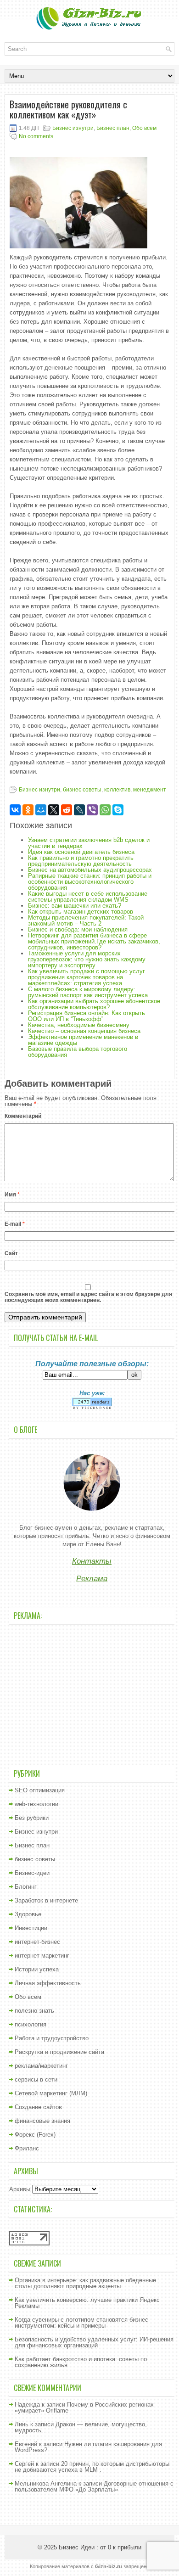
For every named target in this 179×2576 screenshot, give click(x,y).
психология (31, 2024)
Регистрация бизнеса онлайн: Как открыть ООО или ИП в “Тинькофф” (87, 1016)
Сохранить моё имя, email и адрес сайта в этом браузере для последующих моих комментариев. (88, 1297)
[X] (54, 810)
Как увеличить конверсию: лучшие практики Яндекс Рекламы (87, 2303)
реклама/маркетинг (41, 2066)
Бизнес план (113, 128)
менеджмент (150, 790)
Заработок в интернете (46, 1900)
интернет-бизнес (37, 1942)
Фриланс (27, 2148)
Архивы (20, 2189)
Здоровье (28, 1914)
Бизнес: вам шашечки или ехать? (75, 906)
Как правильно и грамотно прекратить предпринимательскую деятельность (81, 861)
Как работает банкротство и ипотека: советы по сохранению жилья (81, 2362)
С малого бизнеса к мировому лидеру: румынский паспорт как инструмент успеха (88, 992)
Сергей (24, 2464)
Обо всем (144, 128)
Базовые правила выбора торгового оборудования (78, 1052)
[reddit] (67, 810)
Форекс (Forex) (35, 2135)
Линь (22, 2424)
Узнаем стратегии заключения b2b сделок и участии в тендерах (89, 843)
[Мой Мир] (41, 810)
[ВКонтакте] (15, 810)
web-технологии (36, 1804)
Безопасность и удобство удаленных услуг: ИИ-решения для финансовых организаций (94, 2342)
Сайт (11, 1253)
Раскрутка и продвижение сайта (59, 2052)
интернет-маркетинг (42, 1956)
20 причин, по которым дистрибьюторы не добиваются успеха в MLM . (92, 2467)
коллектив (117, 790)
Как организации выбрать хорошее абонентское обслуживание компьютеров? (94, 1004)
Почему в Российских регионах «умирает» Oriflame (84, 2408)
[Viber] (92, 810)
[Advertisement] (92, 1694)
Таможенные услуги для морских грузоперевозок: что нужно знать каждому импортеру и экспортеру (87, 959)
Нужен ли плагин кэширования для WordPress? (88, 2447)
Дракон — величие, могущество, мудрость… (81, 2427)
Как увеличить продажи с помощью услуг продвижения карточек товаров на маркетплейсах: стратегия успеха (87, 977)
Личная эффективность (48, 1983)
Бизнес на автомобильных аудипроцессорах (90, 870)
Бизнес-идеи (32, 1873)
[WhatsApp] (105, 810)
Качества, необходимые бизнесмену (79, 1025)
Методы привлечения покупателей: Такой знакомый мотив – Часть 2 (86, 920)
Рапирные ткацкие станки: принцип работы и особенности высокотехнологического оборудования (90, 882)
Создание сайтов (38, 2107)
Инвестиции (31, 1928)
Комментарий (23, 1116)
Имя (12, 1195)
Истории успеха (37, 1969)
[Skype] (118, 810)
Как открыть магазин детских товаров (81, 912)
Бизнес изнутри (73, 128)
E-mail (15, 1224)
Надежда (27, 2405)
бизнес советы (82, 790)
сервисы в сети (36, 2079)
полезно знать (34, 2011)
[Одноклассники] (28, 810)
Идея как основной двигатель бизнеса (81, 852)
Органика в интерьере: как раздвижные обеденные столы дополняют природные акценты (85, 2283)
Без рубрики (32, 1818)
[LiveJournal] (79, 810)
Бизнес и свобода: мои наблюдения (78, 929)
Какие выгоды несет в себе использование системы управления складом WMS (88, 897)
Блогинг (26, 1887)
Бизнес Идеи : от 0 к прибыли (100, 2547)
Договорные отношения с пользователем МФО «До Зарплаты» (94, 2486)
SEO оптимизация (40, 1790)
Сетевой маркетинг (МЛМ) (51, 2093)
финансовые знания (42, 2121)
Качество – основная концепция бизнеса (84, 1031)
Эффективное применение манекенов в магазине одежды (83, 1040)
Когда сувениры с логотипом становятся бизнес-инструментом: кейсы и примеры (82, 2323)
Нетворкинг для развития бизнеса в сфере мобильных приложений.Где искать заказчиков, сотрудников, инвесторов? (94, 941)
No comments (36, 136)
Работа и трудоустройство (52, 2038)
